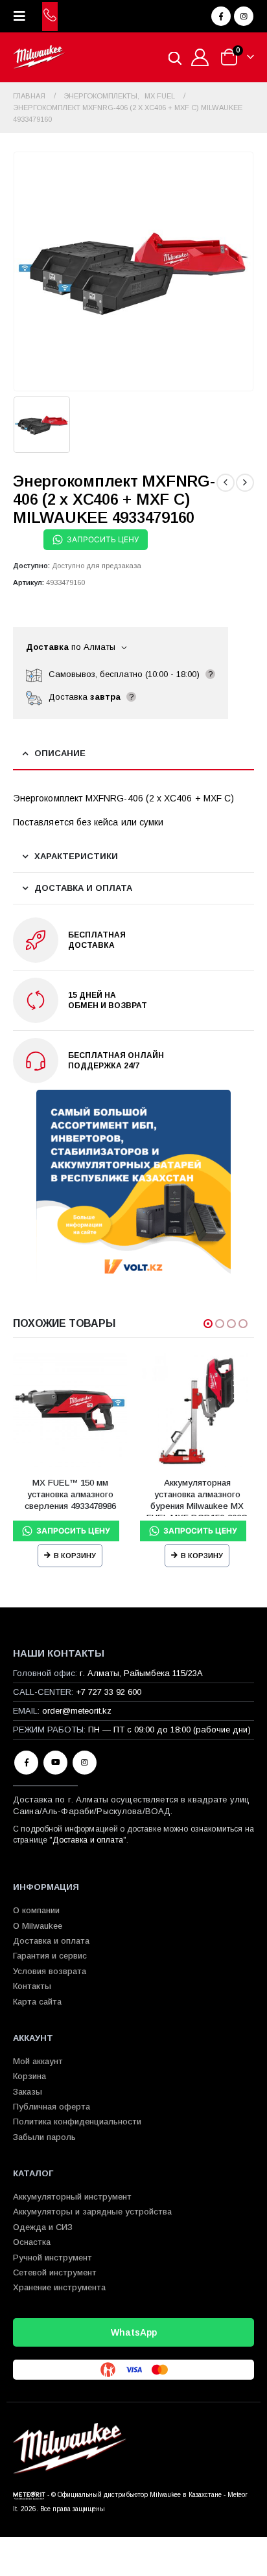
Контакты (32, 1986)
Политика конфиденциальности (77, 2122)
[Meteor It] (29, 2495)
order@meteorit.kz (77, 1711)
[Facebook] (221, 16)
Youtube (55, 1763)
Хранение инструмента (59, 2287)
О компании (36, 1910)
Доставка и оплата (87, 1840)
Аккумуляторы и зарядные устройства (92, 2212)
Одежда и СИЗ (43, 2227)
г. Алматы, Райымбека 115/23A (141, 1673)
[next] (245, 483)
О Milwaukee (38, 1926)
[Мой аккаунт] (200, 57)
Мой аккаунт (38, 2061)
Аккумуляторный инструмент (72, 2197)
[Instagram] (244, 16)
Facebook (26, 1763)
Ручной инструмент (52, 2258)
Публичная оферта (52, 2107)
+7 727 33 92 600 (109, 1692)
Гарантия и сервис (50, 1956)
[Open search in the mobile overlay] (175, 57)
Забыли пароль (44, 2137)
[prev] (226, 483)
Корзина (29, 2076)
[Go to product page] (70, 1410)
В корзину (75, 1556)
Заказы (28, 2092)
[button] (23, 16)
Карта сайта (37, 2002)
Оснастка (32, 2242)
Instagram (85, 1763)
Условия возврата (50, 1971)
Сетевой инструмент (55, 2272)
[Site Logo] (39, 57)
